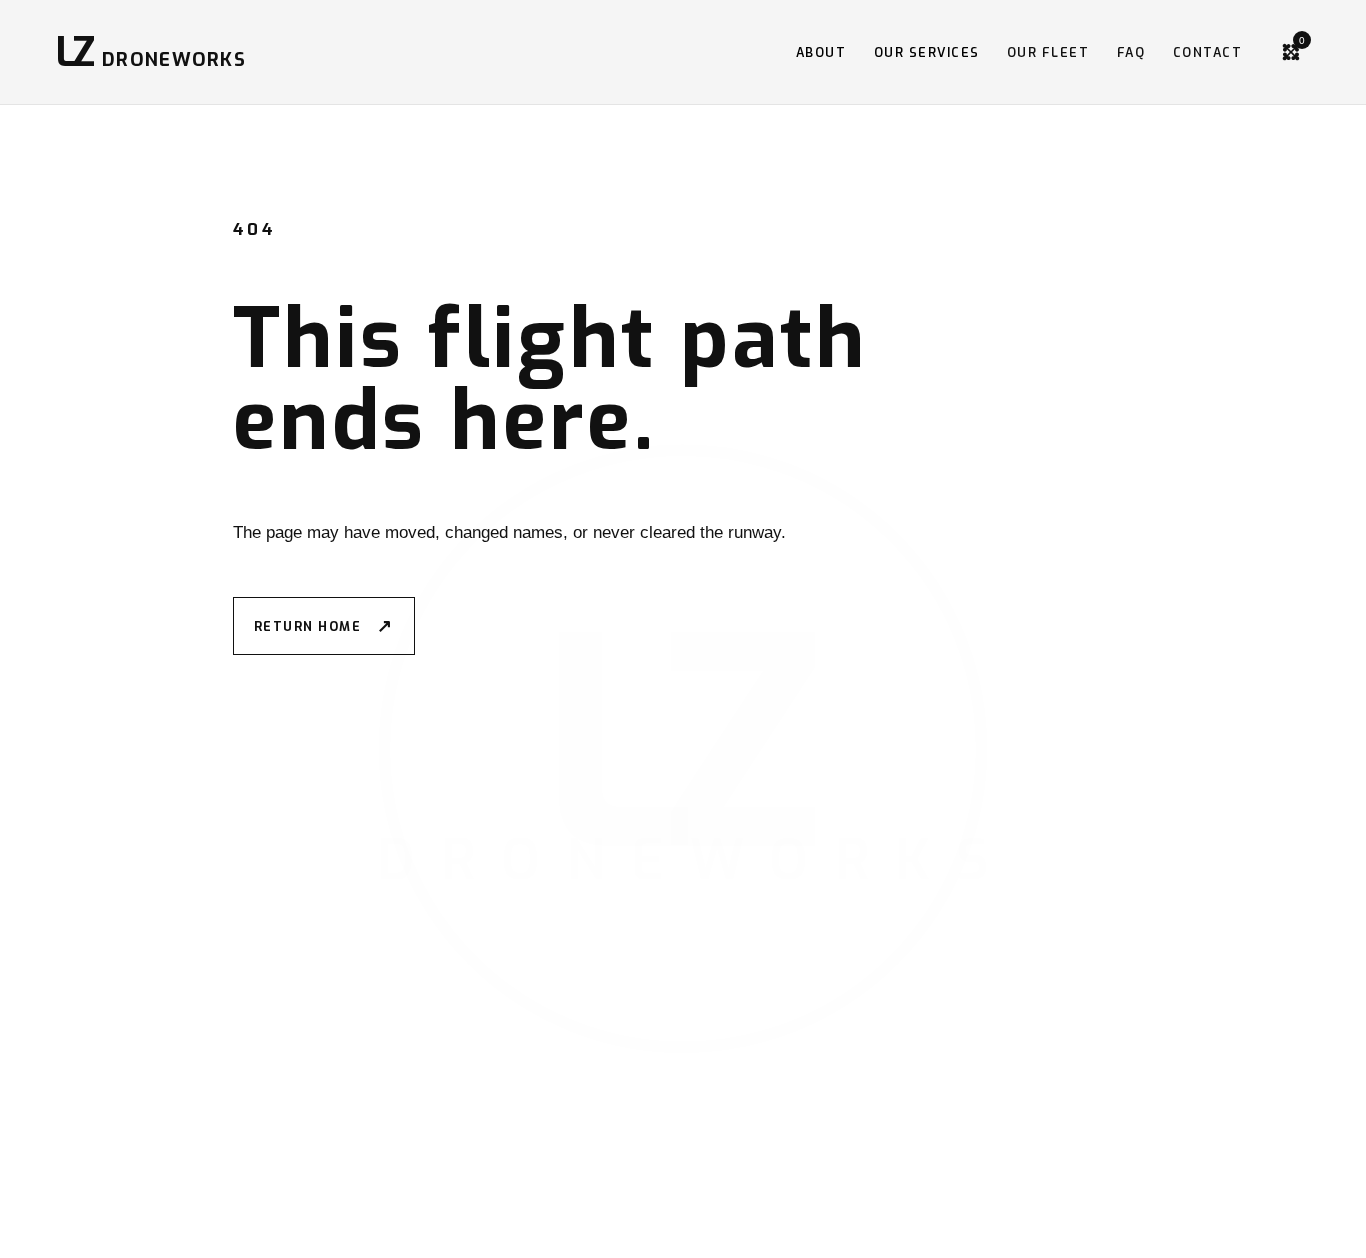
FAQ (1131, 52)
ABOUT (821, 52)
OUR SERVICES (927, 52)
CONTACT (1207, 52)
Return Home (324, 626)
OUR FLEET (1048, 52)
